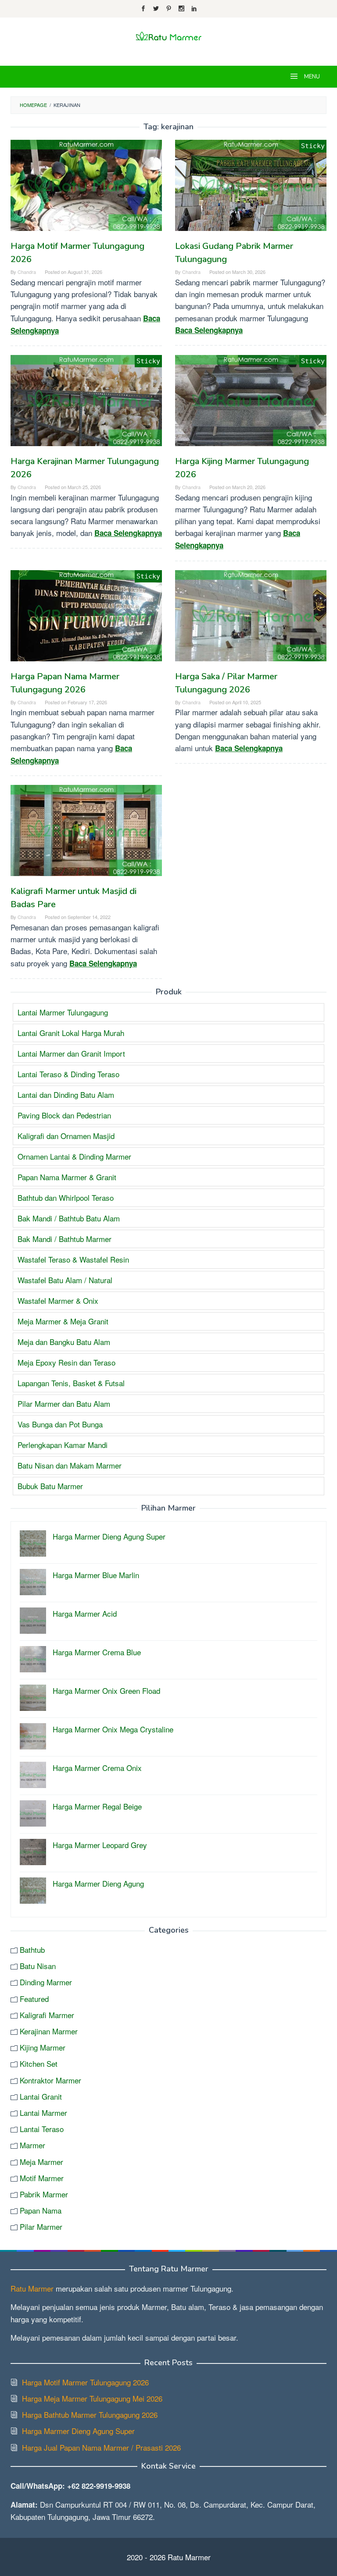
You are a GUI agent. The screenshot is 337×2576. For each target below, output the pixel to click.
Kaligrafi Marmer (47, 2015)
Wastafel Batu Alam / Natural (65, 1280)
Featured (34, 1999)
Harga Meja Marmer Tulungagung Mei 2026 (92, 2398)
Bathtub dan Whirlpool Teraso (66, 1198)
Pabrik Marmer (44, 2194)
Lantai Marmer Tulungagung (63, 1012)
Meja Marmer (41, 2162)
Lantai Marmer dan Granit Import (71, 1053)
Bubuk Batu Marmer (50, 1486)
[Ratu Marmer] (168, 36)
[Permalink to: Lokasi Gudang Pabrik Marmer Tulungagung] (251, 185)
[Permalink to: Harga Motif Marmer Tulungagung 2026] (86, 185)
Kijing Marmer (43, 2047)
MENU (311, 77)
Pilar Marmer (41, 2227)
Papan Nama (41, 2210)
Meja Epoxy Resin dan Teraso (66, 1362)
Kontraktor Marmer (50, 2080)
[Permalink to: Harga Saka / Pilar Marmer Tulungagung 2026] (251, 616)
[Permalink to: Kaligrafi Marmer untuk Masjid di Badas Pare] (86, 830)
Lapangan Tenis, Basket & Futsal (71, 1383)
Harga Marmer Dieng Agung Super (78, 2431)
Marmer (32, 2145)
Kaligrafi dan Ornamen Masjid (66, 1136)
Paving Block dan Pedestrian (64, 1115)
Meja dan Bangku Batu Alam (64, 1342)
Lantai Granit (41, 2096)
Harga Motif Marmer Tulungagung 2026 (85, 2382)
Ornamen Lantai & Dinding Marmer (74, 1156)
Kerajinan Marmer (49, 2031)
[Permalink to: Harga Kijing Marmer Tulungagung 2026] (251, 401)
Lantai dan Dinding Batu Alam (66, 1095)
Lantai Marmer (43, 2113)
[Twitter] (156, 9)
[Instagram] (181, 9)
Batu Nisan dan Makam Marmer (70, 1465)
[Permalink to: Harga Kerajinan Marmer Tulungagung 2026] (86, 401)
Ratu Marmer (32, 2288)
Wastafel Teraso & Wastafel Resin (73, 1259)
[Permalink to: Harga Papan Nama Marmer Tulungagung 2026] (86, 616)
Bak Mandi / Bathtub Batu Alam (69, 1218)
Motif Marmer (42, 2178)
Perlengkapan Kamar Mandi (63, 1445)
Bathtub (32, 1950)
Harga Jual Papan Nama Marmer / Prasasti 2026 (101, 2447)
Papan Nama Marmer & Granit (67, 1177)
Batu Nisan (38, 1966)
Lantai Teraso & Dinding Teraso (68, 1074)
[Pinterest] (169, 9)
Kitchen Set (39, 2063)
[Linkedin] (194, 9)
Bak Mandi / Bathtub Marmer (65, 1239)
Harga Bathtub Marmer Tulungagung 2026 (90, 2415)
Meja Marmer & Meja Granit (63, 1321)
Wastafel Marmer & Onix (58, 1300)
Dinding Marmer (46, 1982)
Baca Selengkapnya (209, 330)
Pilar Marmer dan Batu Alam (64, 1403)
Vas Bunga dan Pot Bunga (60, 1424)
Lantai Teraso (42, 2129)
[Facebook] (143, 9)
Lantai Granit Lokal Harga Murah (71, 1033)
